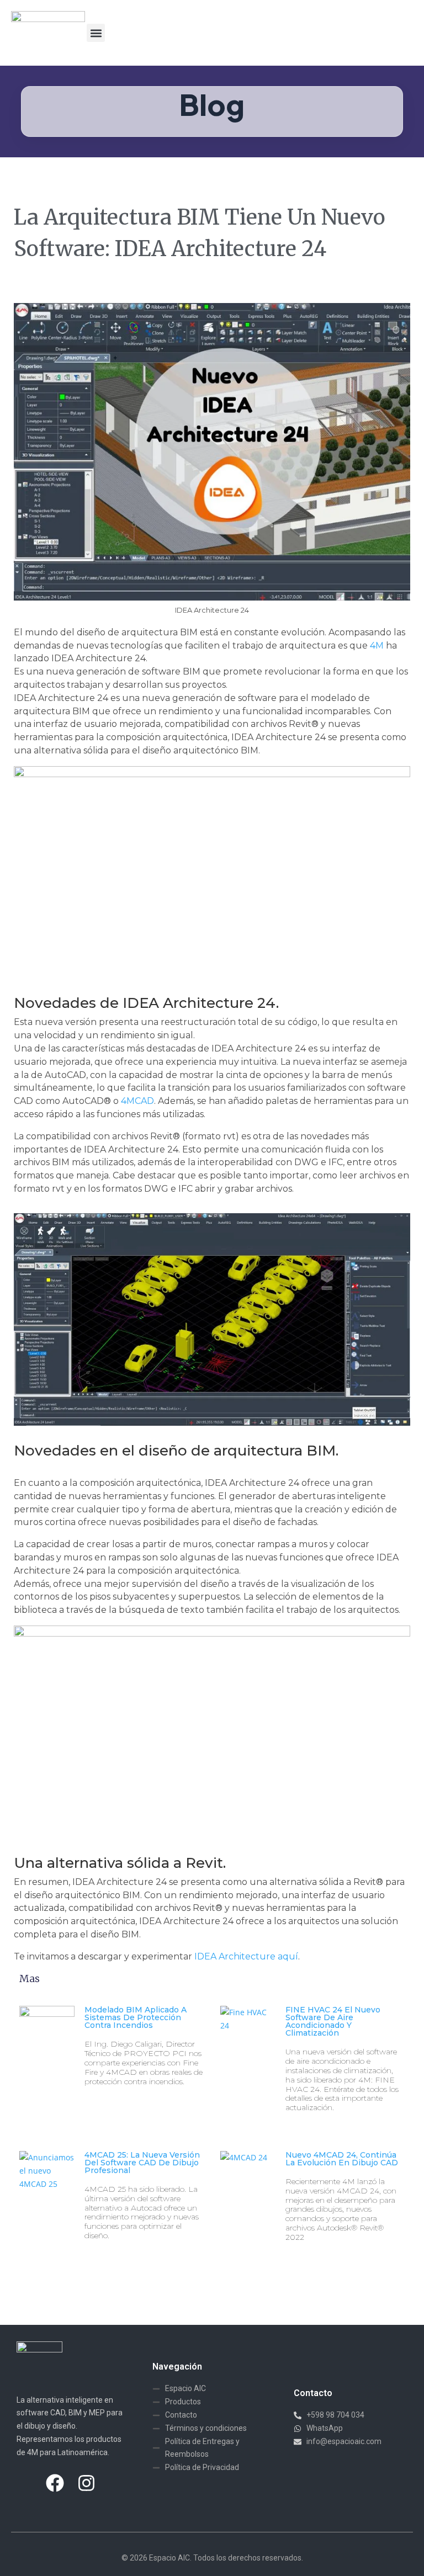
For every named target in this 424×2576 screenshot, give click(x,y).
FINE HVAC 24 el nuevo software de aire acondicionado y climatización (333, 2021)
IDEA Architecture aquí (246, 1956)
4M (377, 646)
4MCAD (137, 1101)
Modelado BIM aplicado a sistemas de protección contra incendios (136, 2017)
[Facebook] (55, 2483)
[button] (96, 33)
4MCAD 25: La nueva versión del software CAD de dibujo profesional (142, 2163)
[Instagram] (87, 2483)
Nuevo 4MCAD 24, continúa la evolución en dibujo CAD (342, 2159)
